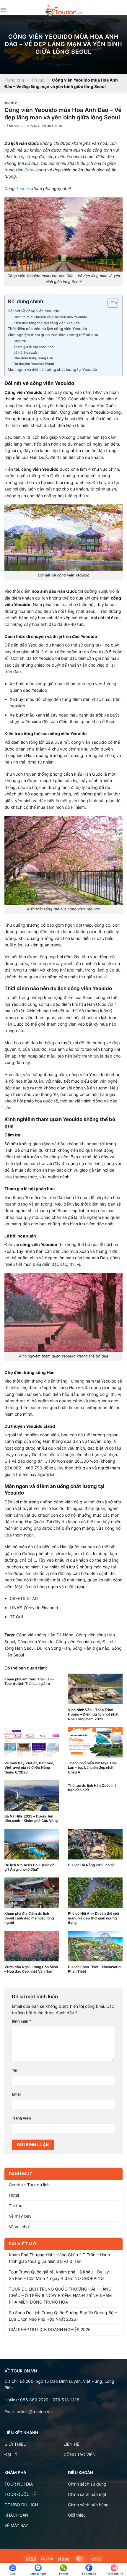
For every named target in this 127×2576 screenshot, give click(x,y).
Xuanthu (55, 126)
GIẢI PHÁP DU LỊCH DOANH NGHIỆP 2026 (50, 2329)
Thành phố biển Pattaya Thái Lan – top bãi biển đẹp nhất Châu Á (92, 1768)
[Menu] (3, 10)
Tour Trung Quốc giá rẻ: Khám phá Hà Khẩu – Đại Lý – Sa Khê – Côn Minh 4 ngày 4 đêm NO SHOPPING (61, 2275)
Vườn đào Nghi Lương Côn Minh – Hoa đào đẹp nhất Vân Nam (31, 1969)
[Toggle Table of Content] (110, 303)
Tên (15, 2070)
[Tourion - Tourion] (63, 10)
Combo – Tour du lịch (29, 2185)
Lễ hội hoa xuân (26, 353)
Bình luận (22, 2021)
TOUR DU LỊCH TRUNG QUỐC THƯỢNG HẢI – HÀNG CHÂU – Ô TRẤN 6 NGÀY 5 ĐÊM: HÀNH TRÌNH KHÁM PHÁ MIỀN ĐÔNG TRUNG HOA (60, 2296)
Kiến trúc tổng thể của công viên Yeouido (47, 323)
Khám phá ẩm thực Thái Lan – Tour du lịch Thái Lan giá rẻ (29, 1681)
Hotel (14, 2195)
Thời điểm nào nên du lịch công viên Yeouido (47, 329)
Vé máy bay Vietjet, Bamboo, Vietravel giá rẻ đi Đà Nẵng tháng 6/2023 (29, 1768)
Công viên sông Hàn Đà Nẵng (45, 1635)
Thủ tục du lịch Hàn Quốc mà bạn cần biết (92, 1788)
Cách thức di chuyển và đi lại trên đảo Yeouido (50, 317)
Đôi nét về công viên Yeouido (34, 311)
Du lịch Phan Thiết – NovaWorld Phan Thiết (94, 1969)
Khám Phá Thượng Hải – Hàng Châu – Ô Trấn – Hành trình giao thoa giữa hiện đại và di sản (59, 2258)
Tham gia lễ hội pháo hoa (34, 347)
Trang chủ (14, 80)
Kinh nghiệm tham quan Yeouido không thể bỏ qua (53, 335)
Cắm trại (20, 341)
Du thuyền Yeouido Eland (34, 364)
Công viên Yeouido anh (78, 1642)
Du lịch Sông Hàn (53, 1648)
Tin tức (38, 80)
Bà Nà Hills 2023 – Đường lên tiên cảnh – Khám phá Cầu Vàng (31, 1818)
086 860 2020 (34, 2400)
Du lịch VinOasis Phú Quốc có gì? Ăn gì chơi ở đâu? (29, 1867)
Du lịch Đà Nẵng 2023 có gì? (92, 1865)
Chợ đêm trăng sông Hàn (33, 358)
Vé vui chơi (19, 2227)
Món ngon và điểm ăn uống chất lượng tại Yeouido (52, 369)
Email (17, 2094)
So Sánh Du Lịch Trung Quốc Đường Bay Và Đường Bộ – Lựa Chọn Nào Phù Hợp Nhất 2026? (63, 2316)
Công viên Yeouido (35, 1642)
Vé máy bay (20, 2216)
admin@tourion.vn (34, 2412)
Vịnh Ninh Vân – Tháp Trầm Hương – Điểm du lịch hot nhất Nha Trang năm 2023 (93, 1714)
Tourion (23, 188)
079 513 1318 (66, 2400)
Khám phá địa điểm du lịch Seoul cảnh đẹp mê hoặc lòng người (29, 1918)
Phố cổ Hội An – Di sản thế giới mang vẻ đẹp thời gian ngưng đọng (93, 1918)
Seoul (30, 170)
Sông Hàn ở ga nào (91, 1648)
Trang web (21, 2118)
